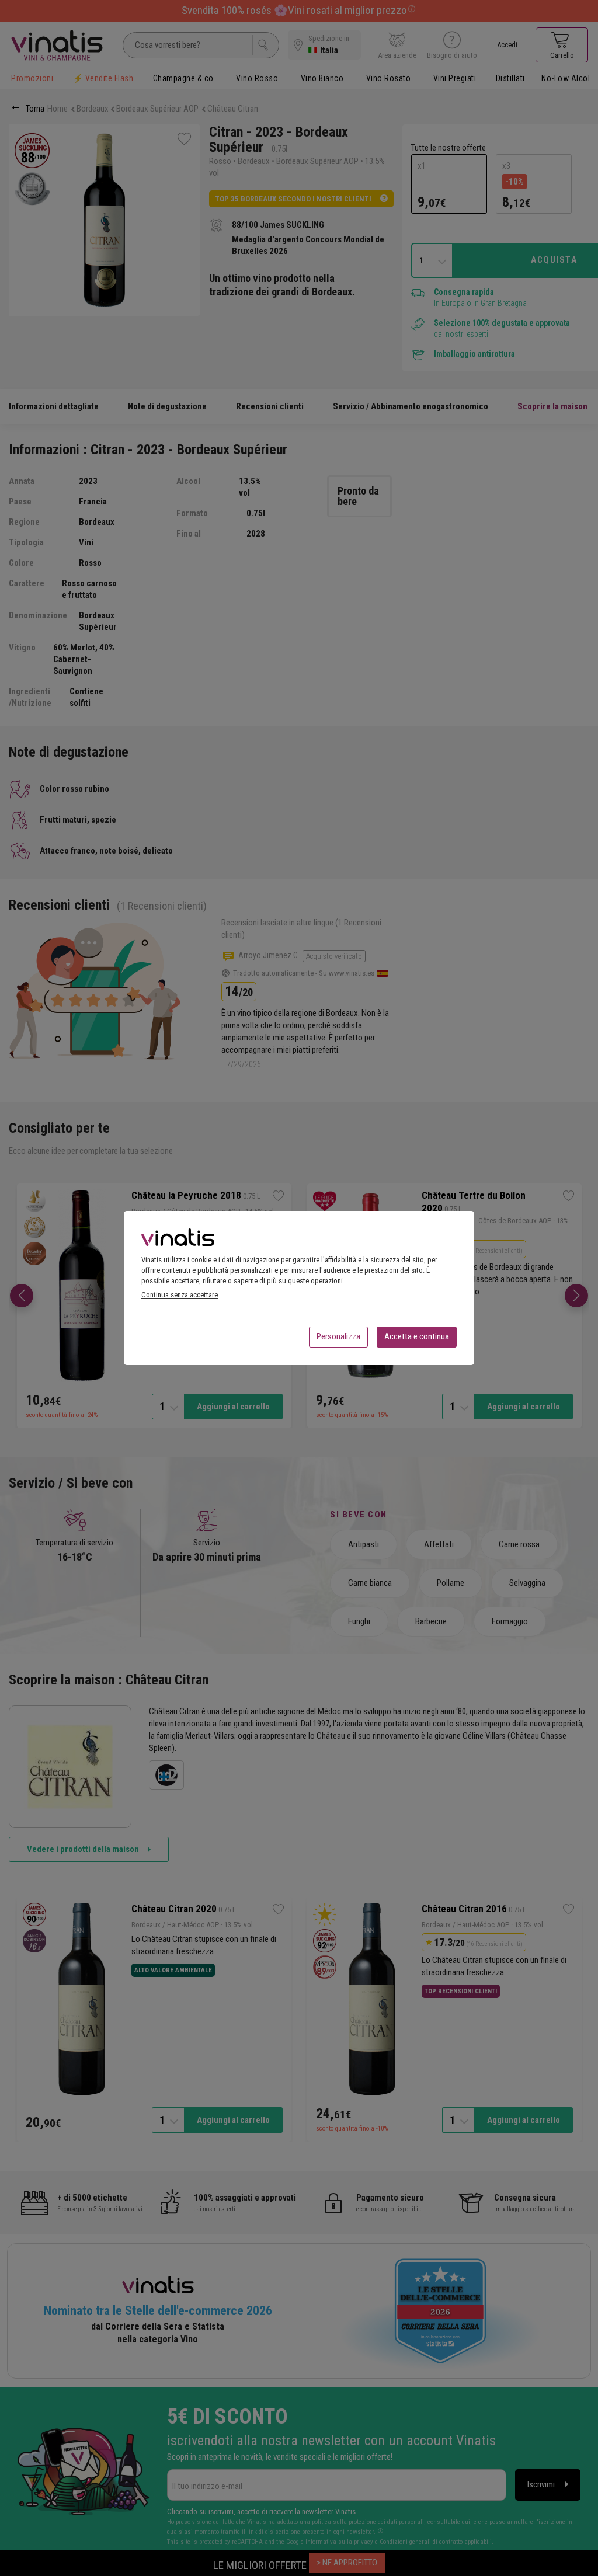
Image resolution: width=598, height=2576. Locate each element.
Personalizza (338, 1336)
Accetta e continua (417, 1336)
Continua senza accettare (180, 1295)
